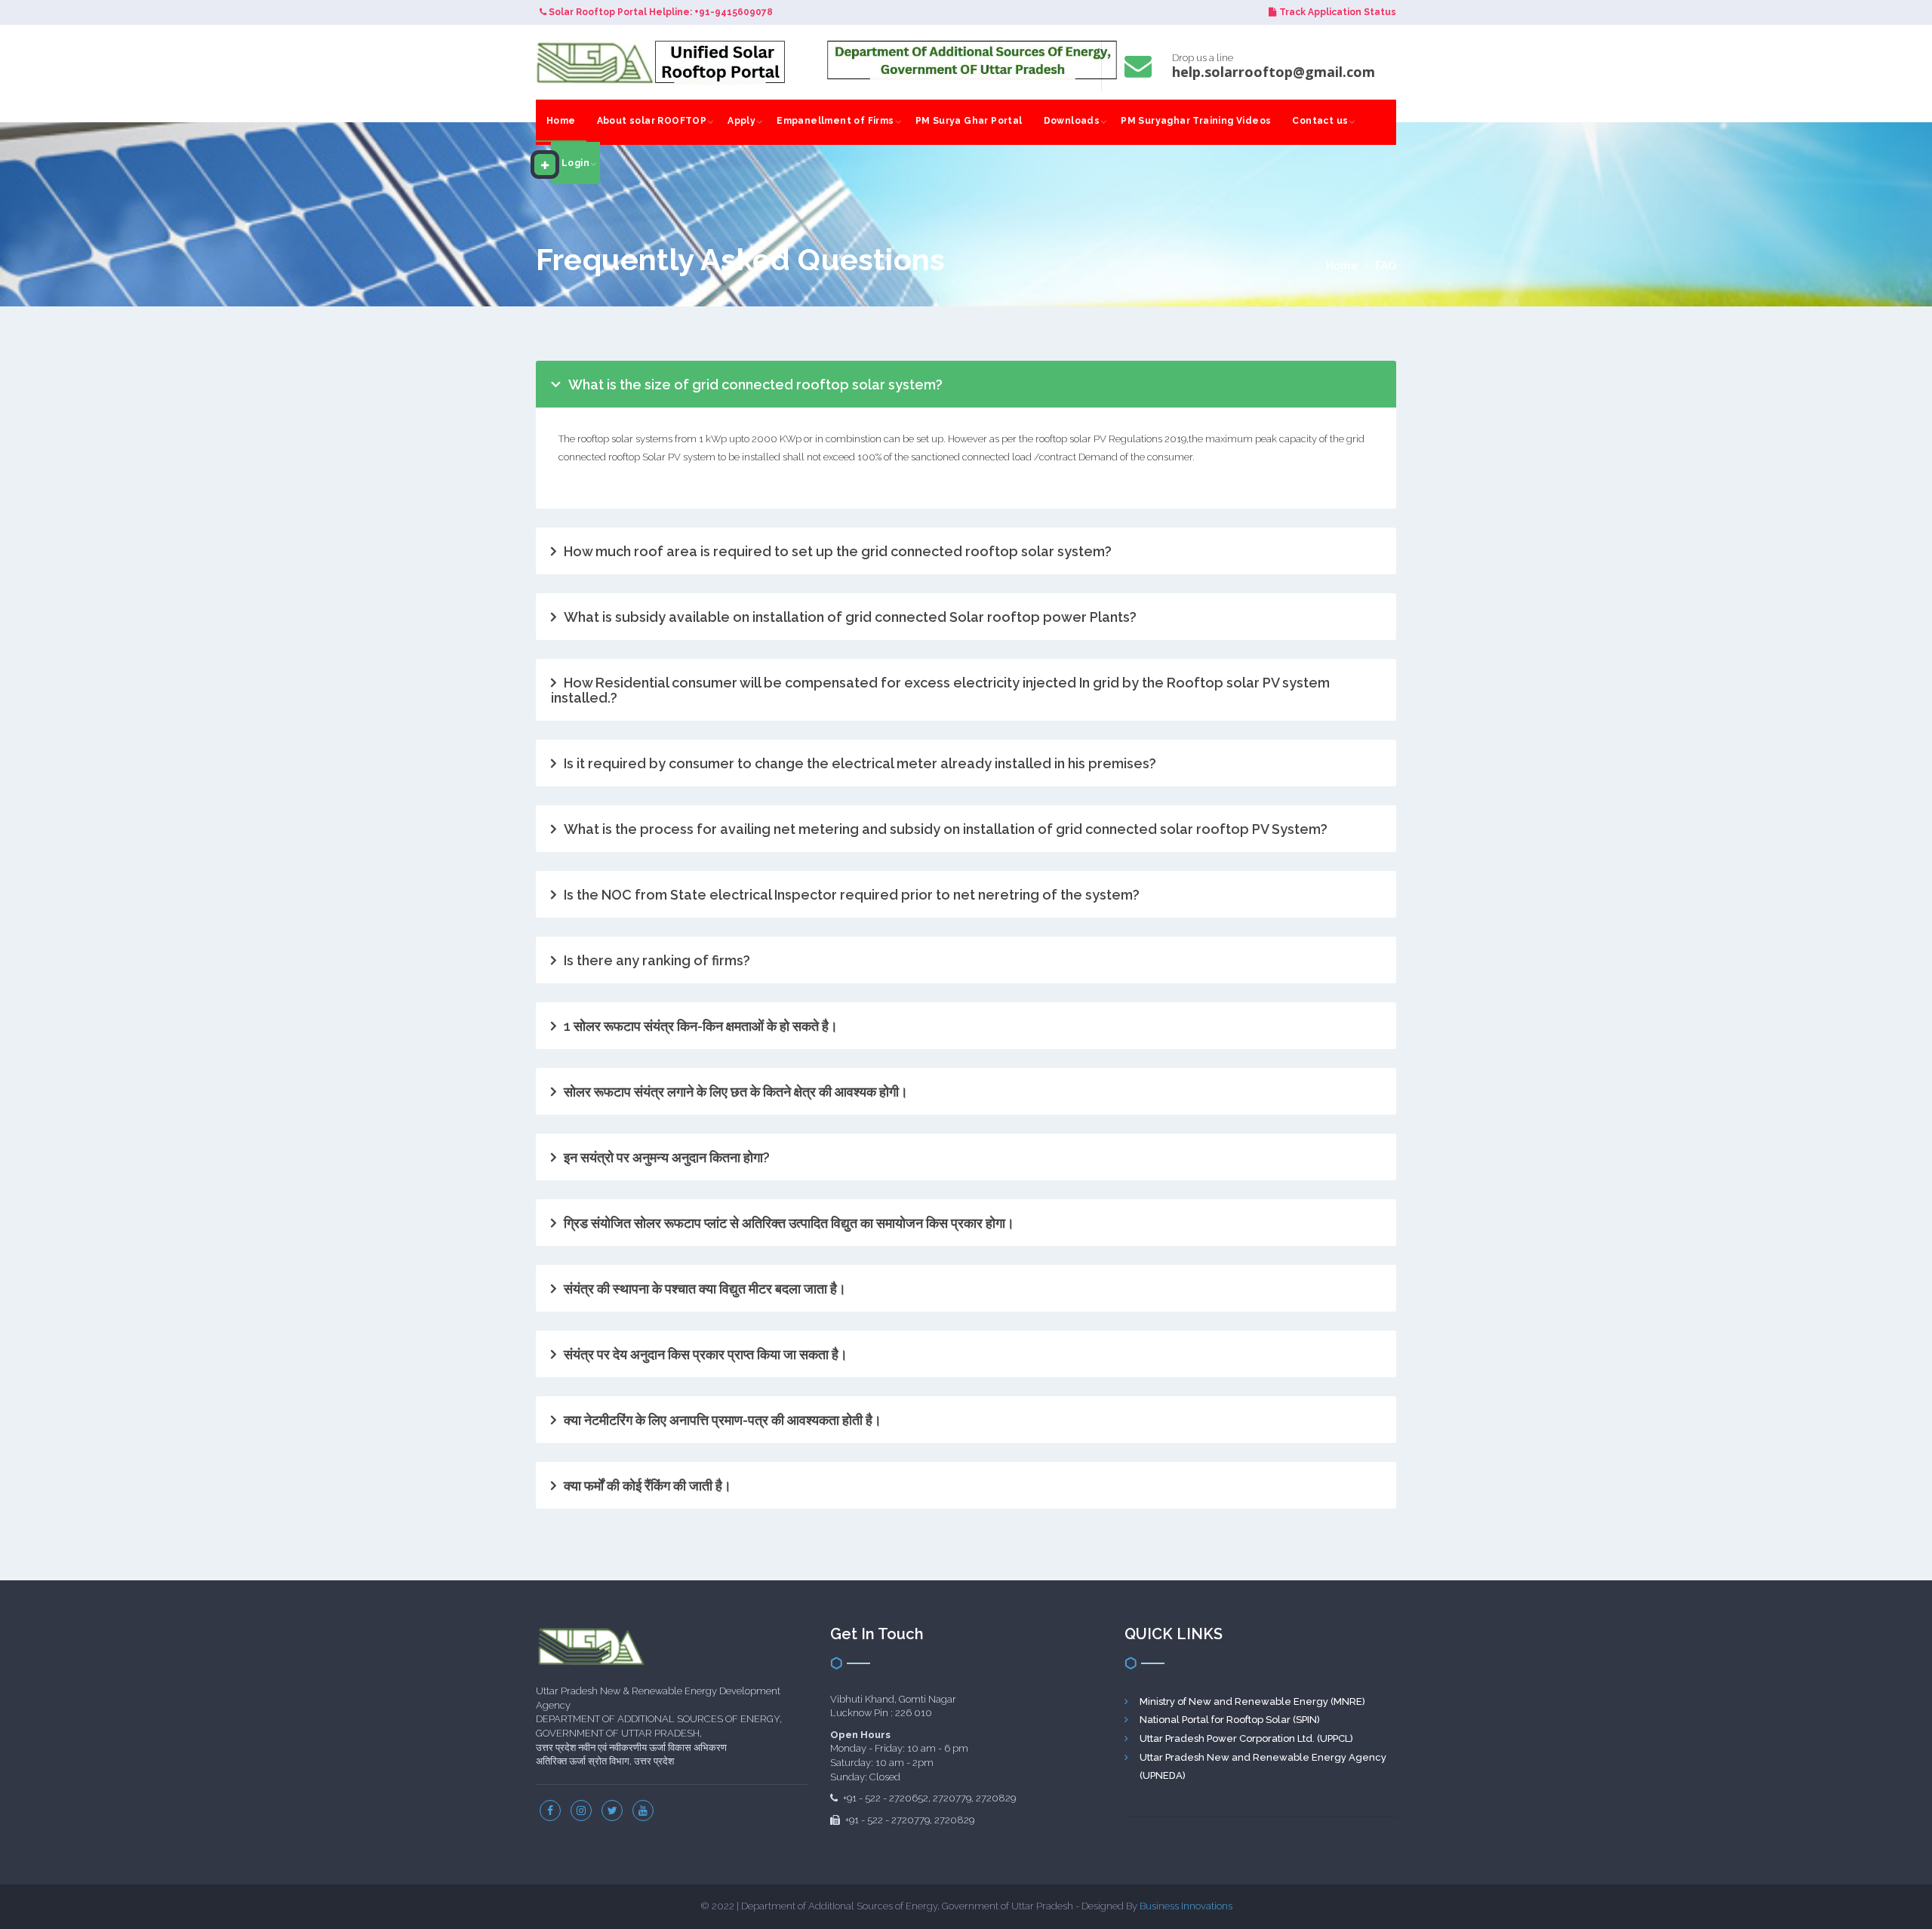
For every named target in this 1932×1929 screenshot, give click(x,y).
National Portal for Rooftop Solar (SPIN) (1230, 1720)
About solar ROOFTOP (652, 121)
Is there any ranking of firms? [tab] (657, 960)
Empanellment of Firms (835, 121)
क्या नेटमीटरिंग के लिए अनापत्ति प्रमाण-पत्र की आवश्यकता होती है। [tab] (723, 1420)
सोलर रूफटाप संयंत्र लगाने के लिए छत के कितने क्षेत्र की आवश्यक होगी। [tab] (736, 1092)
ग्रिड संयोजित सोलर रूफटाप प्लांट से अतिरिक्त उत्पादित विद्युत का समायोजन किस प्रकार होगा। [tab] (789, 1223)
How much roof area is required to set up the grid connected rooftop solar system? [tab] (838, 551)
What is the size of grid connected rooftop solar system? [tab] (755, 385)
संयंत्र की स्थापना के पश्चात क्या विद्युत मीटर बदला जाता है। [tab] (705, 1289)
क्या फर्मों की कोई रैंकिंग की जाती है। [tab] (648, 1486)
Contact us (1320, 121)
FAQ (1386, 266)
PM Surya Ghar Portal (969, 121)
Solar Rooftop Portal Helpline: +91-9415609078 (660, 12)
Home (561, 121)
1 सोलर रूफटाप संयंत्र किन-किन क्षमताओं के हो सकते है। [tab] (701, 1026)
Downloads (1072, 121)
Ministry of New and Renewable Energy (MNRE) (1252, 1701)
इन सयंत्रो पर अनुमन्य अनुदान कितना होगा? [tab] (667, 1157)
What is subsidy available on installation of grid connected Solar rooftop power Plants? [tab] (850, 617)
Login (575, 163)
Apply (741, 121)
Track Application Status (1338, 12)
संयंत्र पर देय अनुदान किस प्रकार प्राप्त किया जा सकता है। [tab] (706, 1354)
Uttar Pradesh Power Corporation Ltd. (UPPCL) (1246, 1738)
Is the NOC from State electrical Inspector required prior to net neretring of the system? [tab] (852, 895)
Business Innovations (1186, 1906)
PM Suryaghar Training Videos (1196, 121)
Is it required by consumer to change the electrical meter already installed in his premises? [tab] (860, 763)
